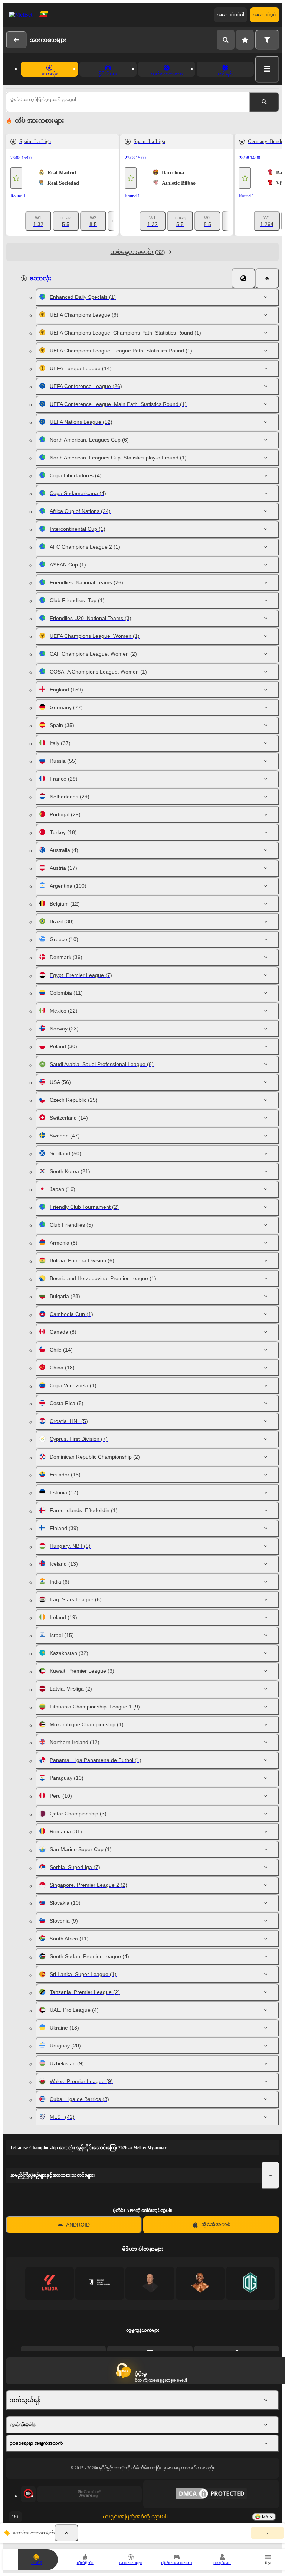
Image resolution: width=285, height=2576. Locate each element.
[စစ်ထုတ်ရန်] (267, 40)
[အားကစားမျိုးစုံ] (267, 69)
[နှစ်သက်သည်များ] (245, 40)
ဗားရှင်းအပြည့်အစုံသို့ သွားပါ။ (136, 2517)
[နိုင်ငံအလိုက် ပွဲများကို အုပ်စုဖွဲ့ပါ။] (243, 278)
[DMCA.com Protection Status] (211, 2494)
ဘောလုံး (41, 278)
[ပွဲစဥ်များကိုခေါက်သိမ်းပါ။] (66, 2533)
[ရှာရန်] (226, 40)
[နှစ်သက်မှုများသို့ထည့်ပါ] (16, 178)
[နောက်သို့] (16, 40)
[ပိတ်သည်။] (267, 278)
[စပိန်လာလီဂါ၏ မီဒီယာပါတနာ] (50, 2283)
